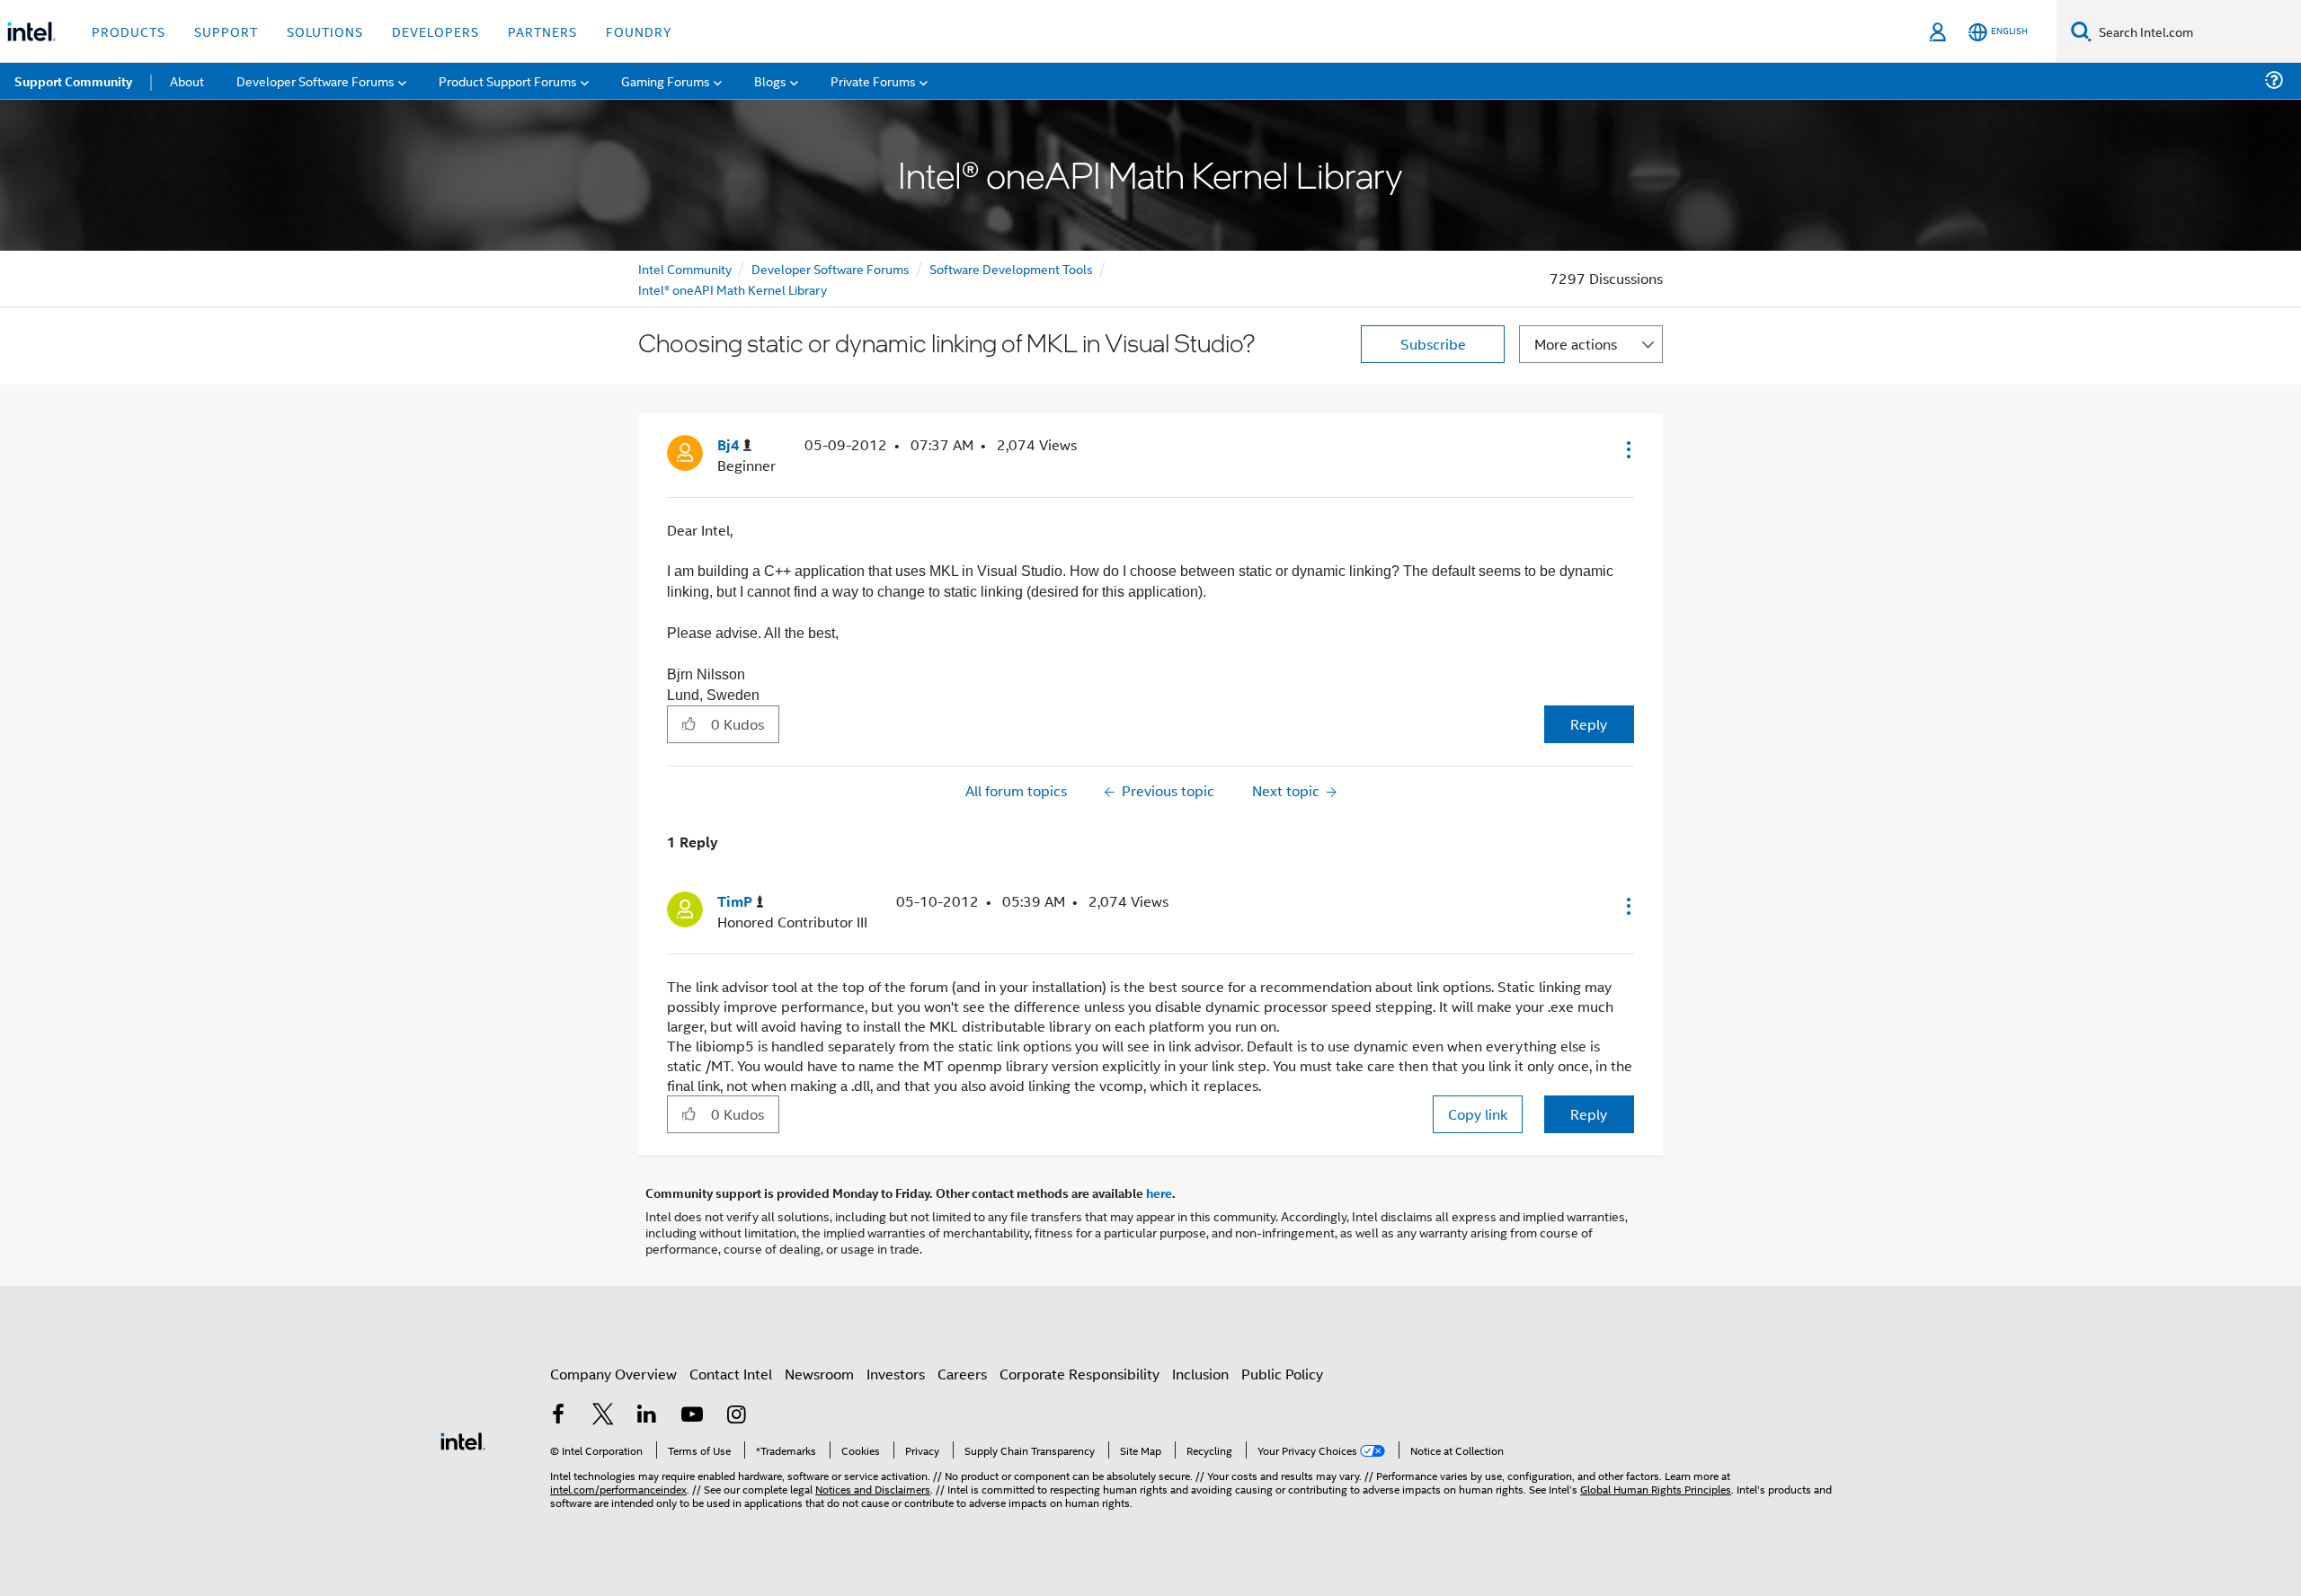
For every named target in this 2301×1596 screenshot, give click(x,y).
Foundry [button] (639, 31)
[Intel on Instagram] (736, 1416)
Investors (896, 1374)
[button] (1627, 449)
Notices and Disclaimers (873, 1489)
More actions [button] (1576, 344)
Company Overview (613, 1374)
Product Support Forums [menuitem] (508, 80)
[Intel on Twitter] (603, 1416)
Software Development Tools (1011, 268)
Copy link (1478, 1114)
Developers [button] (435, 31)
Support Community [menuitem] (73, 81)
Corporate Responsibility (1079, 1374)
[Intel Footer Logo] (463, 1439)
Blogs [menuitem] (770, 80)
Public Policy (1282, 1374)
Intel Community (685, 268)
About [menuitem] (187, 80)
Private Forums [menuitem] (873, 80)
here (1159, 1193)
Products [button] (129, 31)
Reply (1589, 724)
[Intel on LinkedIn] (647, 1416)
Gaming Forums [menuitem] (666, 80)
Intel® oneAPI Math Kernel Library (733, 289)
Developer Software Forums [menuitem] (315, 80)
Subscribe (1433, 344)
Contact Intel (731, 1374)
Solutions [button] (325, 31)
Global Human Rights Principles (1656, 1489)
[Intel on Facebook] (558, 1416)
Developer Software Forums (831, 268)
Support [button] (226, 31)
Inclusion (1200, 1374)
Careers (962, 1374)
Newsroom (819, 1374)
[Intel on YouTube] (692, 1416)
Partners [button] (542, 31)
